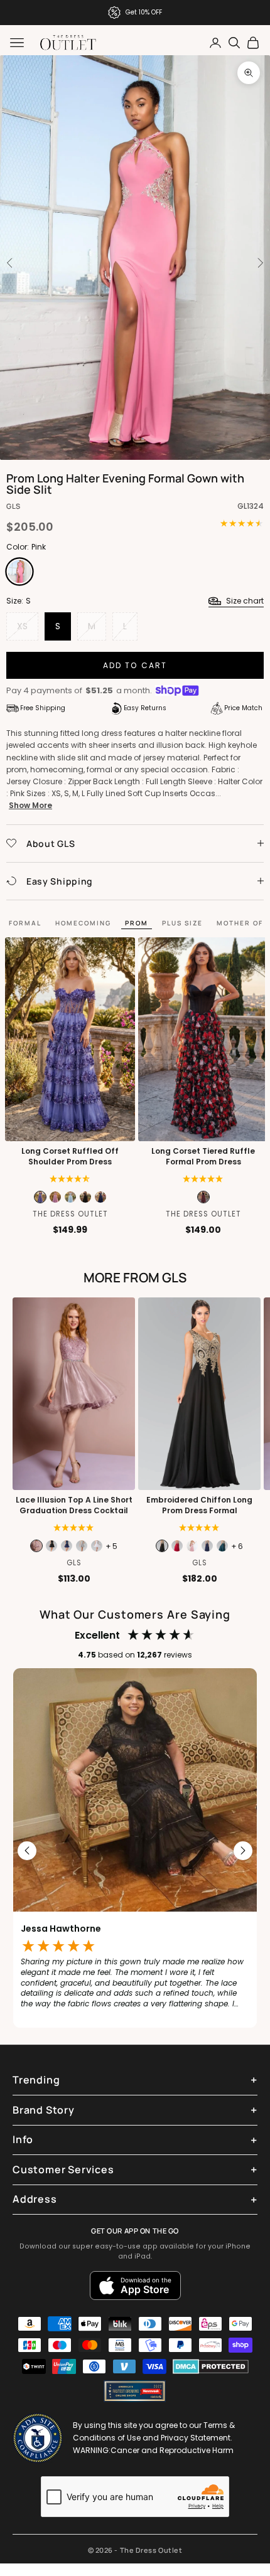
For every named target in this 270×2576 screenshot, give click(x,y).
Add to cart (135, 665)
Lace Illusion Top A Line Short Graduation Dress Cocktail (74, 1505)
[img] (70, 1179)
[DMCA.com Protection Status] (211, 2366)
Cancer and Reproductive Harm (172, 2450)
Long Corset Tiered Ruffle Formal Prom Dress (203, 1157)
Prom (137, 923)
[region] (135, 1851)
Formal (25, 923)
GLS (13, 506)
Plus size (182, 923)
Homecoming (83, 923)
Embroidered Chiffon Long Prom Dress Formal (199, 1505)
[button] (203, 1179)
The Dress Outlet (70, 1214)
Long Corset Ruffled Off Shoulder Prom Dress (70, 1157)
